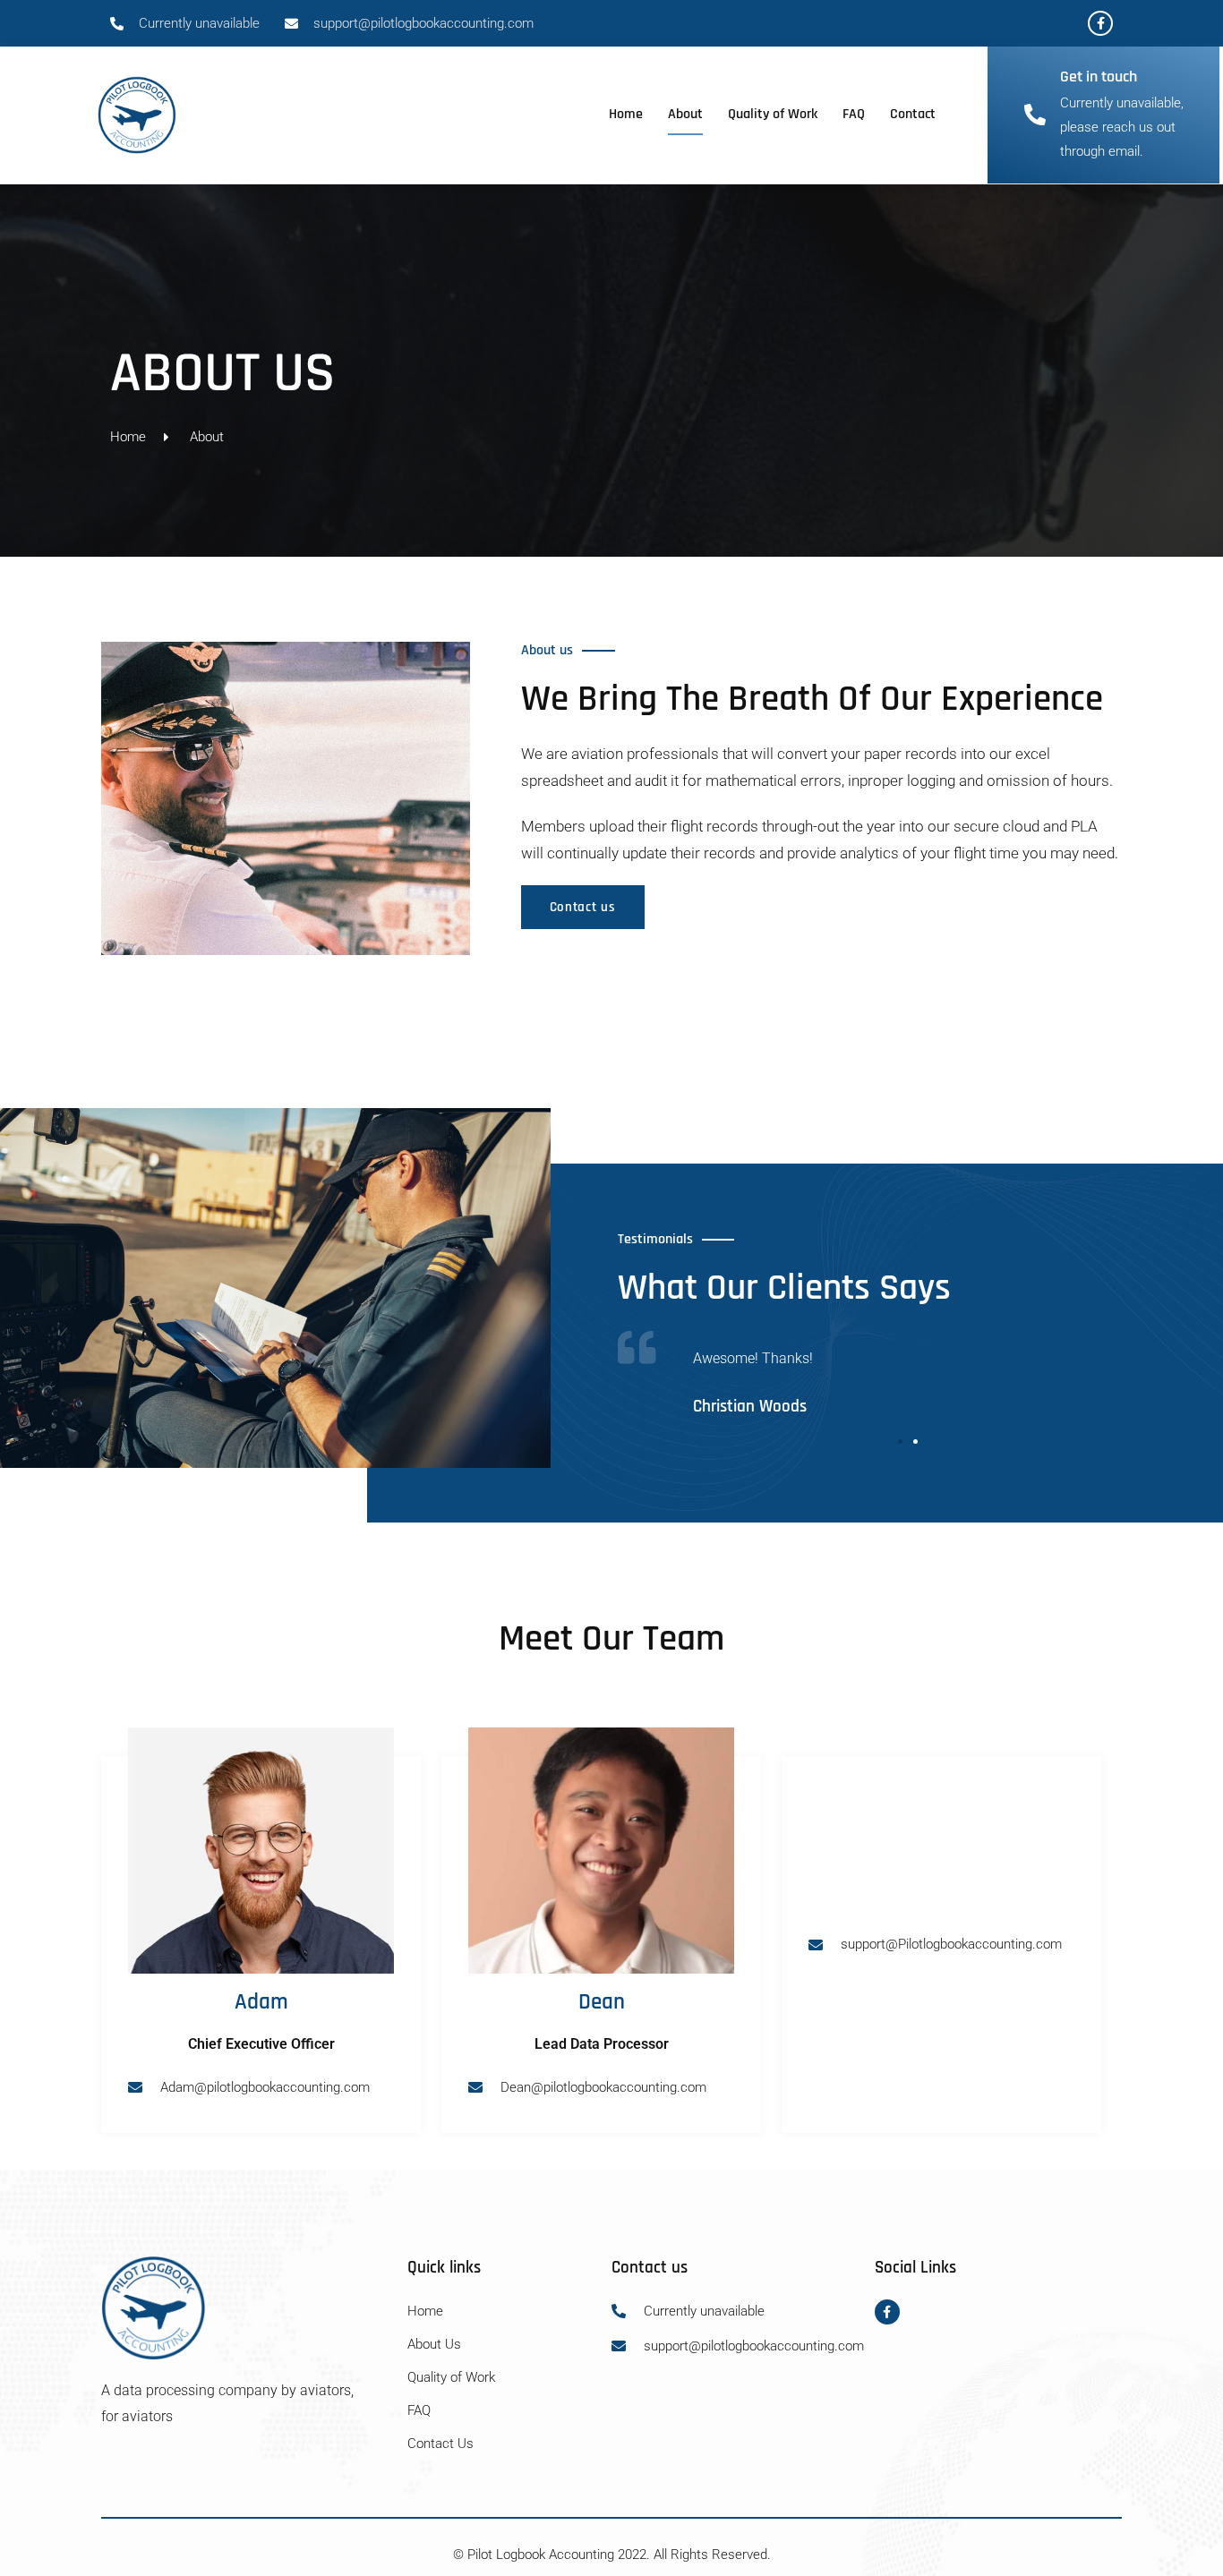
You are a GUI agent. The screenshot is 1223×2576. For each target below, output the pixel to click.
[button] (900, 1442)
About (685, 114)
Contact (913, 114)
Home (626, 114)
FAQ (854, 114)
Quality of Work (773, 114)
